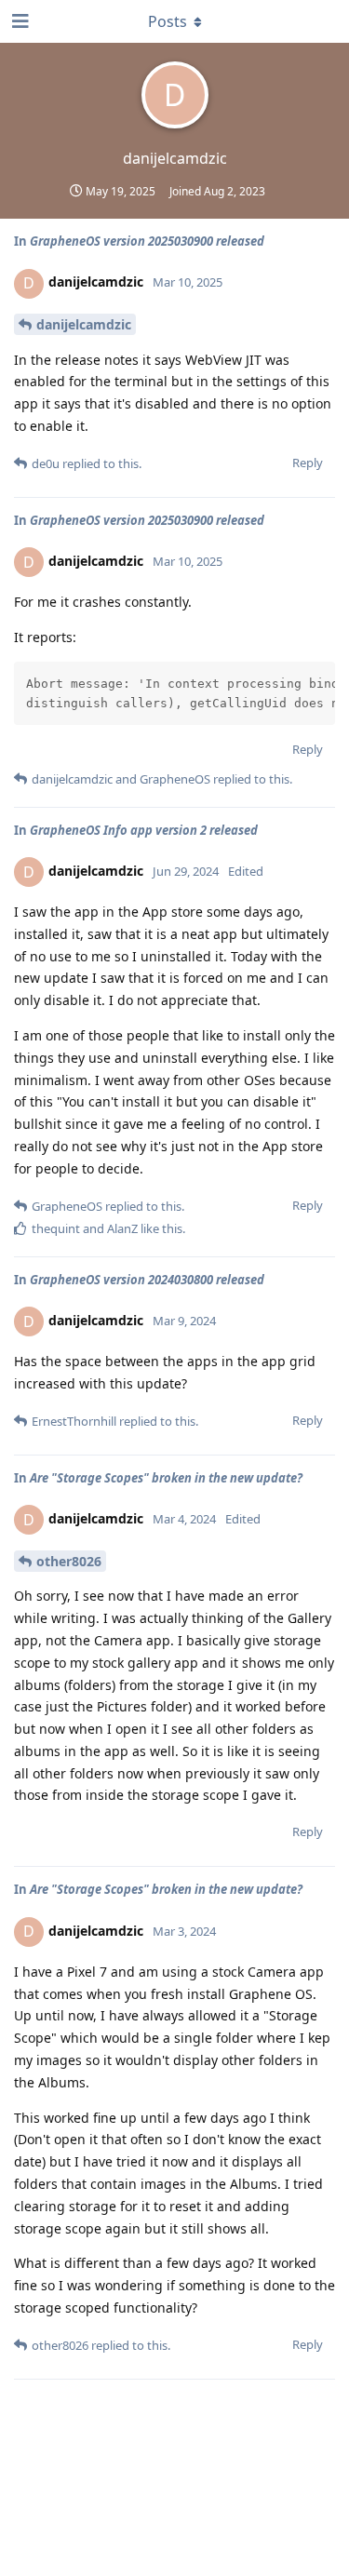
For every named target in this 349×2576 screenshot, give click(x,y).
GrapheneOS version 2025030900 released (147, 241)
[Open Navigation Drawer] (19, 21)
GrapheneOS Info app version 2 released (144, 830)
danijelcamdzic (84, 324)
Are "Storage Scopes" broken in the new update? (166, 1478)
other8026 (69, 1561)
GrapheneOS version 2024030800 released (147, 1280)
